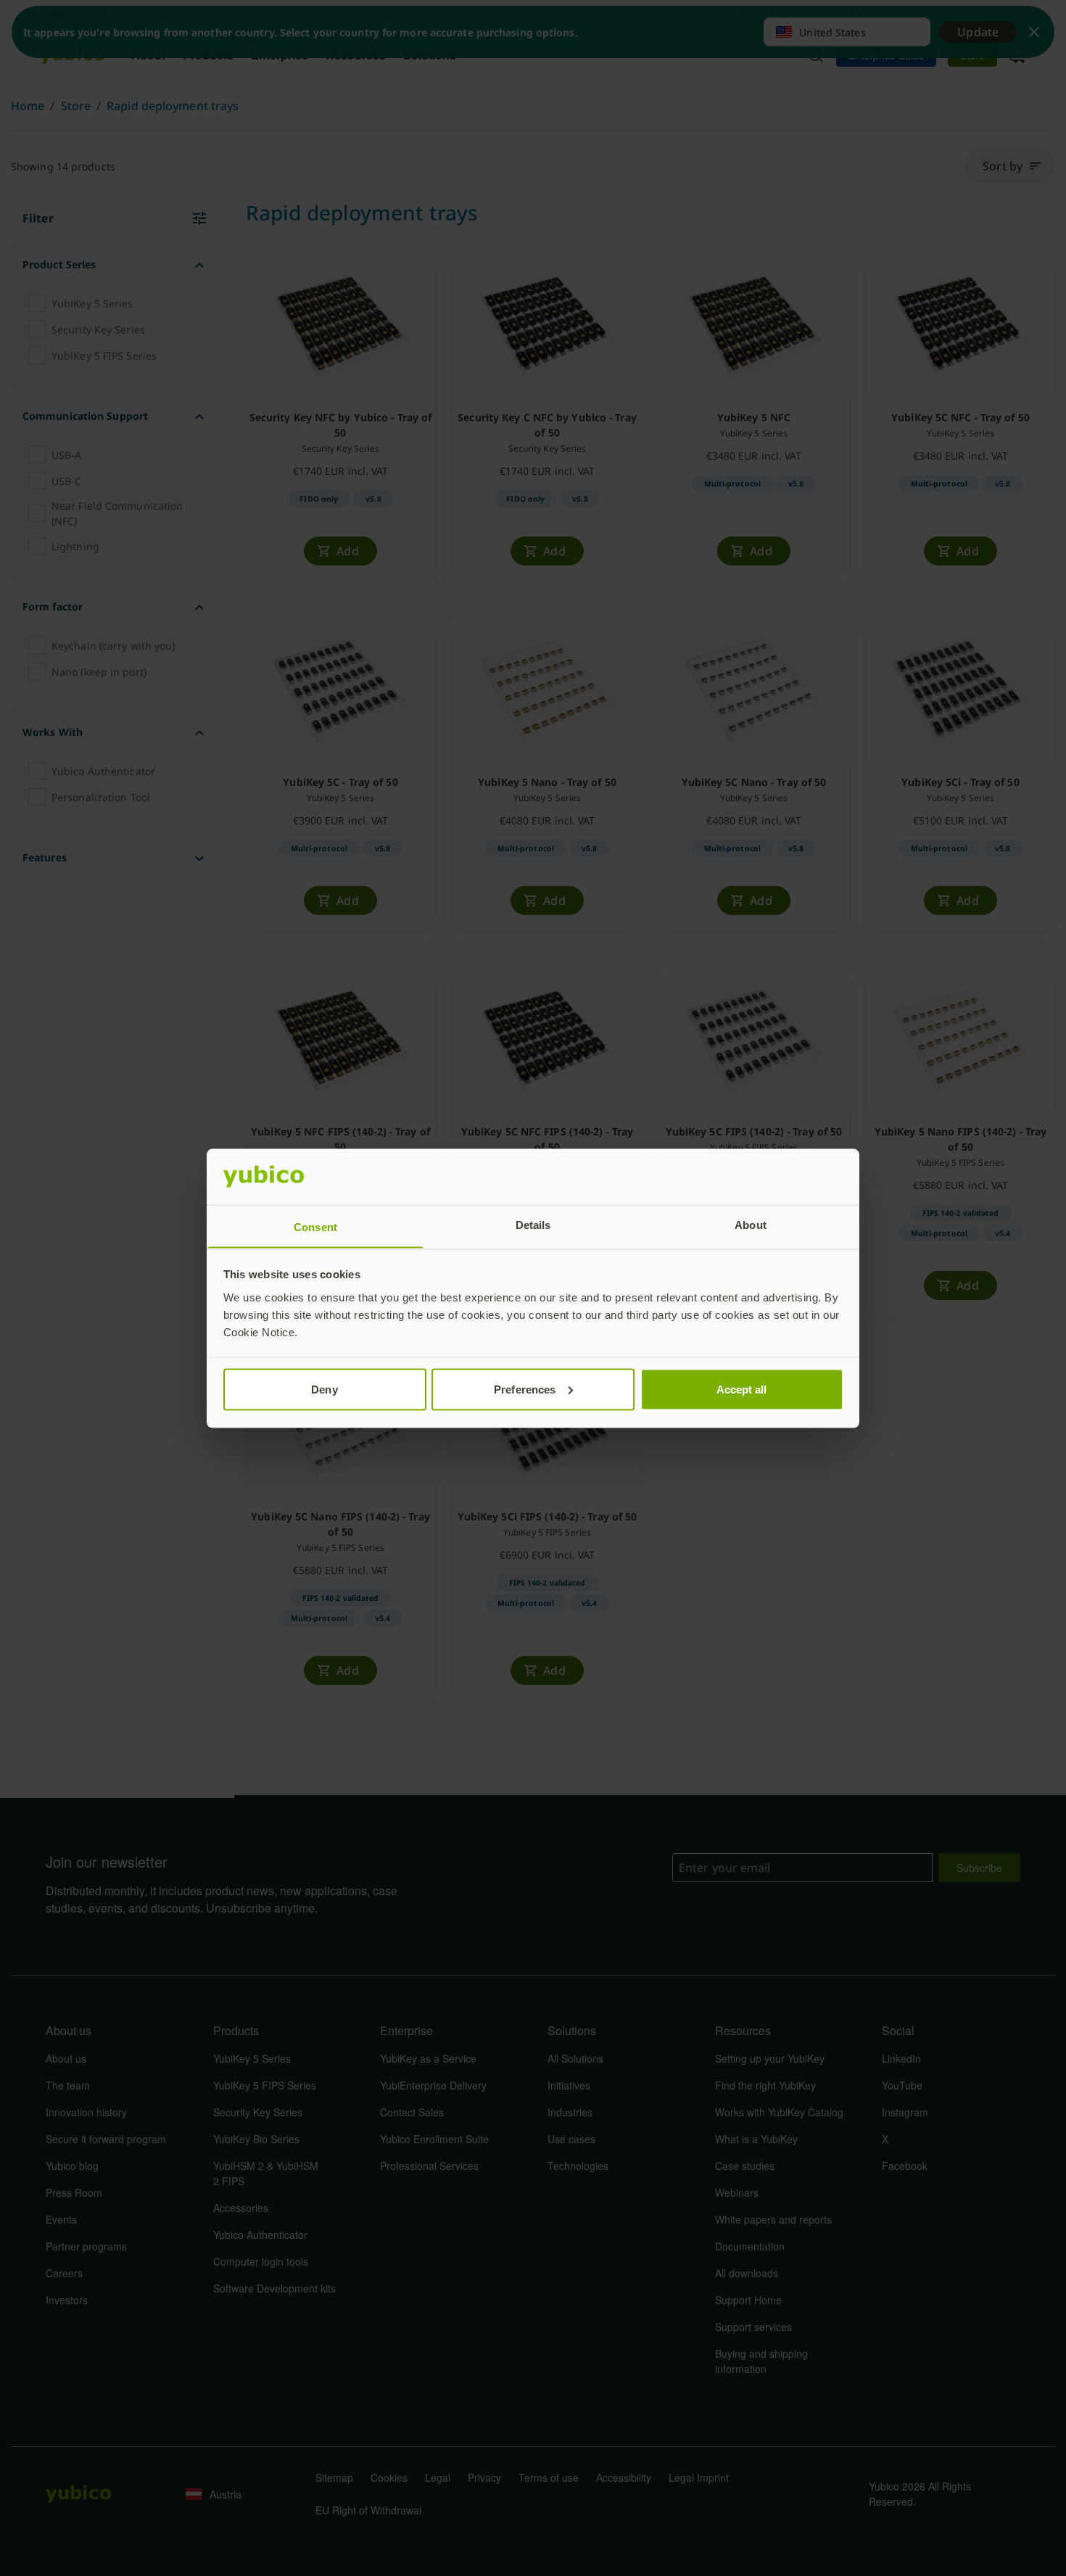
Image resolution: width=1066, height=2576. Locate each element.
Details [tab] (533, 1224)
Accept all (742, 1389)
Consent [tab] (315, 1226)
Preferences (525, 1389)
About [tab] (751, 1224)
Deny (324, 1389)
